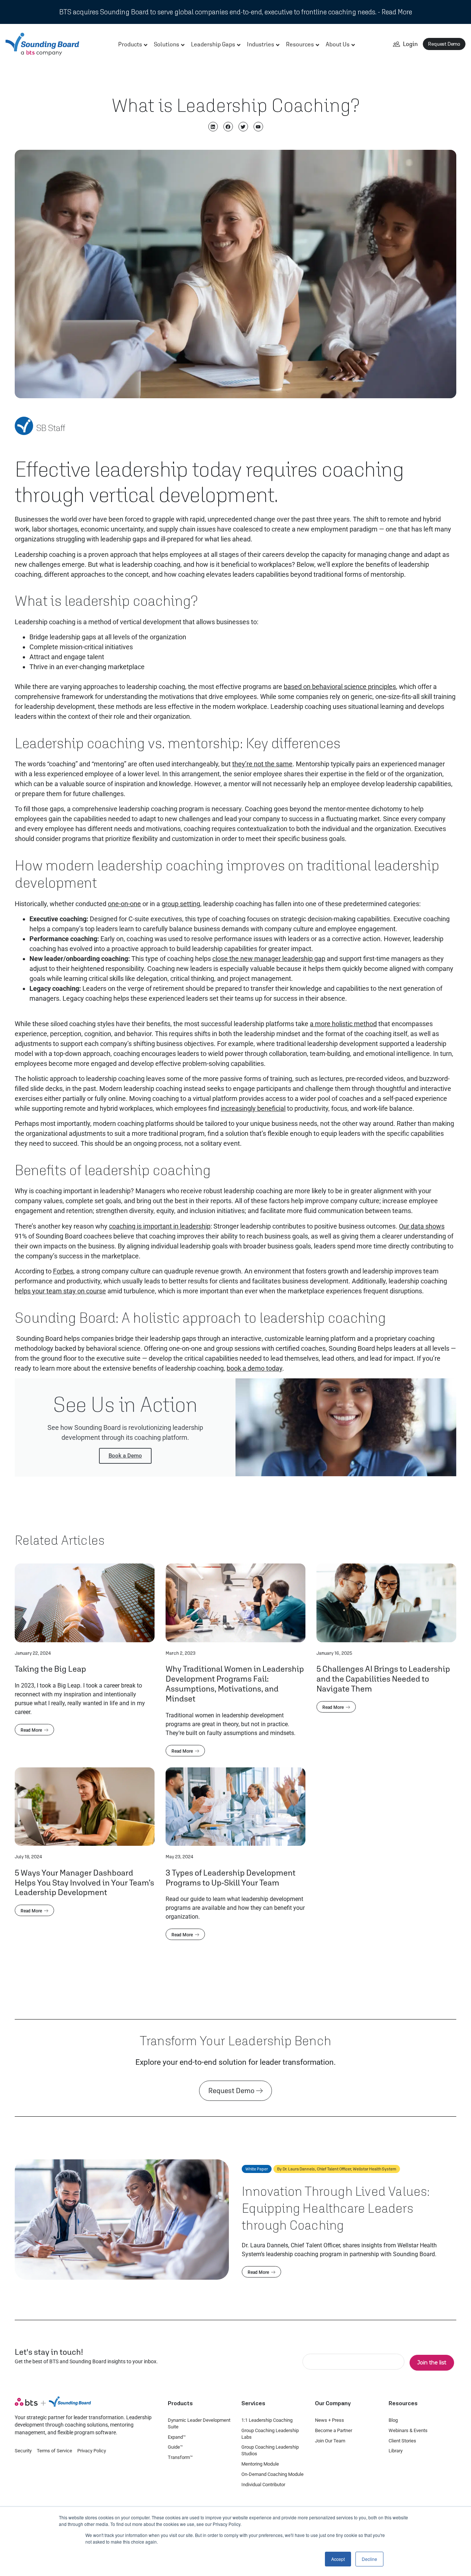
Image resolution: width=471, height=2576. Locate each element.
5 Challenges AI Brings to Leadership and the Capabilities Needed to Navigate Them (383, 1679)
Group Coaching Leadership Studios (270, 2450)
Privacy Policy (92, 2451)
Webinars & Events (408, 2430)
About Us (338, 44)
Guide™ (175, 2447)
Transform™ (180, 2457)
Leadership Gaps (213, 44)
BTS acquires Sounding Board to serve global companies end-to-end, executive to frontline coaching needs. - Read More (236, 12)
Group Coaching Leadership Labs (270, 2434)
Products (130, 44)
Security (23, 2451)
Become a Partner (334, 2430)
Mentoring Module (260, 2464)
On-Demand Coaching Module (272, 2474)
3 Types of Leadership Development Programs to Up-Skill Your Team (231, 1877)
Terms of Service (54, 2451)
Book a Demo (125, 1456)
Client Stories (402, 2441)
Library (396, 2451)
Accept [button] (338, 2559)
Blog (393, 2420)
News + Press (330, 2420)
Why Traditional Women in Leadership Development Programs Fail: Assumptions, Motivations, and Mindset (235, 1683)
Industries (261, 44)
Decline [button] (369, 2559)
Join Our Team (330, 2441)
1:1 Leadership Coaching (267, 2420)
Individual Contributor (263, 2485)
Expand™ (177, 2437)
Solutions (167, 44)
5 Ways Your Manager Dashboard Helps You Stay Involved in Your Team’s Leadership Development (84, 1882)
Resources (300, 44)
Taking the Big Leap (50, 1669)
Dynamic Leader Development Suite (199, 2423)
